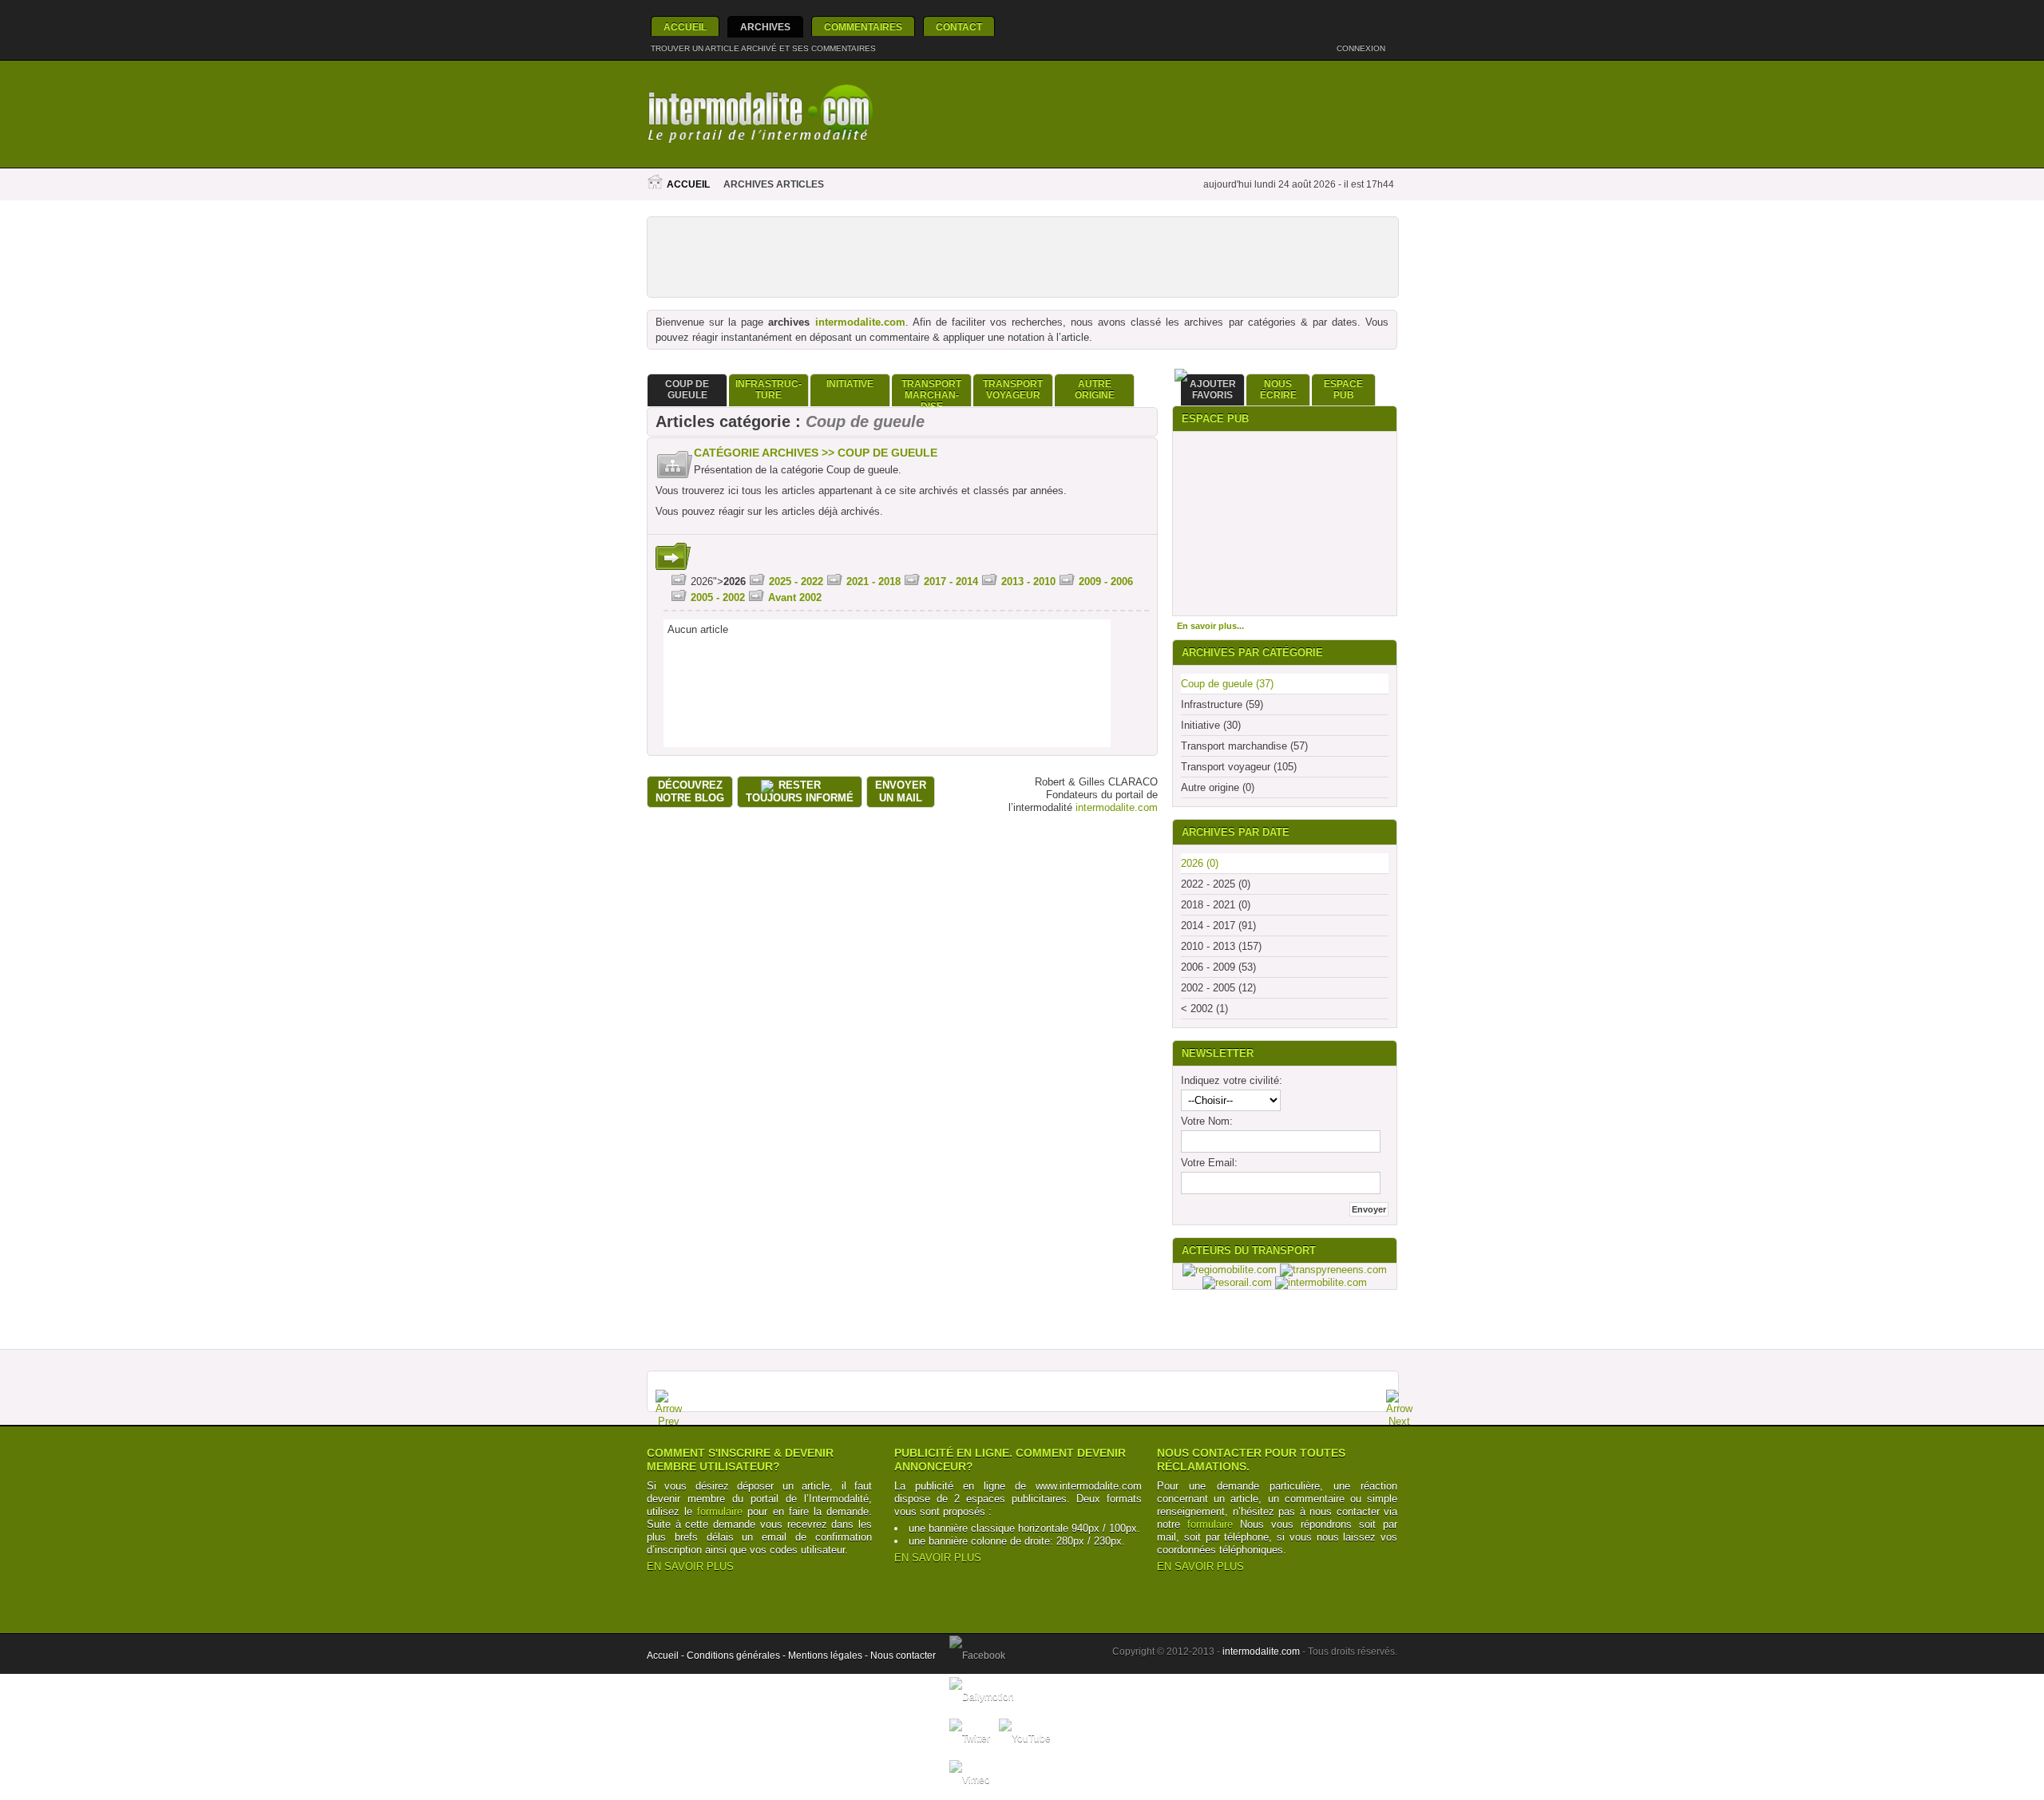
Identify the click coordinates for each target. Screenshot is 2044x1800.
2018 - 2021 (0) (1216, 905)
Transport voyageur (1013, 390)
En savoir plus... (1210, 626)
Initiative (850, 384)
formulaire (720, 1511)
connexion (1362, 48)
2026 (735, 582)
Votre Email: (1209, 1163)
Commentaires (863, 27)
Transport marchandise (931, 392)
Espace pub (1343, 390)
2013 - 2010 (1028, 582)
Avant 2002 (795, 597)
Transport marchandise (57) (1244, 746)
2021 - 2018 (873, 582)
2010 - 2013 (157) (1221, 946)
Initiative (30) (1211, 725)
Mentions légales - (829, 1656)
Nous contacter (903, 1656)
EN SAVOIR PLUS (690, 1567)
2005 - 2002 (718, 597)
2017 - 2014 (951, 582)
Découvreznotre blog (690, 791)
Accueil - (667, 1656)
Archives (765, 27)
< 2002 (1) (1204, 1009)
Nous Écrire (1278, 390)
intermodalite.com (860, 322)
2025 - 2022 (796, 582)
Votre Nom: (1207, 1121)
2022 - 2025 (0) (1216, 884)
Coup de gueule (687, 390)
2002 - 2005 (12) (1218, 988)
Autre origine (1095, 390)
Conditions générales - (737, 1656)
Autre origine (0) (1218, 787)
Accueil (685, 27)
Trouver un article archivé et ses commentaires (763, 48)
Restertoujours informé (800, 791)
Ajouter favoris (1213, 390)
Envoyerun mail (901, 791)
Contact (959, 27)
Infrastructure (768, 390)
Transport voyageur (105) (1239, 767)
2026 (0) (1200, 863)
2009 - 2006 (1106, 582)
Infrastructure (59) (1222, 704)
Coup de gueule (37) (1227, 684)
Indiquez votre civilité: (1232, 1080)
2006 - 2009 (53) (1218, 967)
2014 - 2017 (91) (1218, 926)
